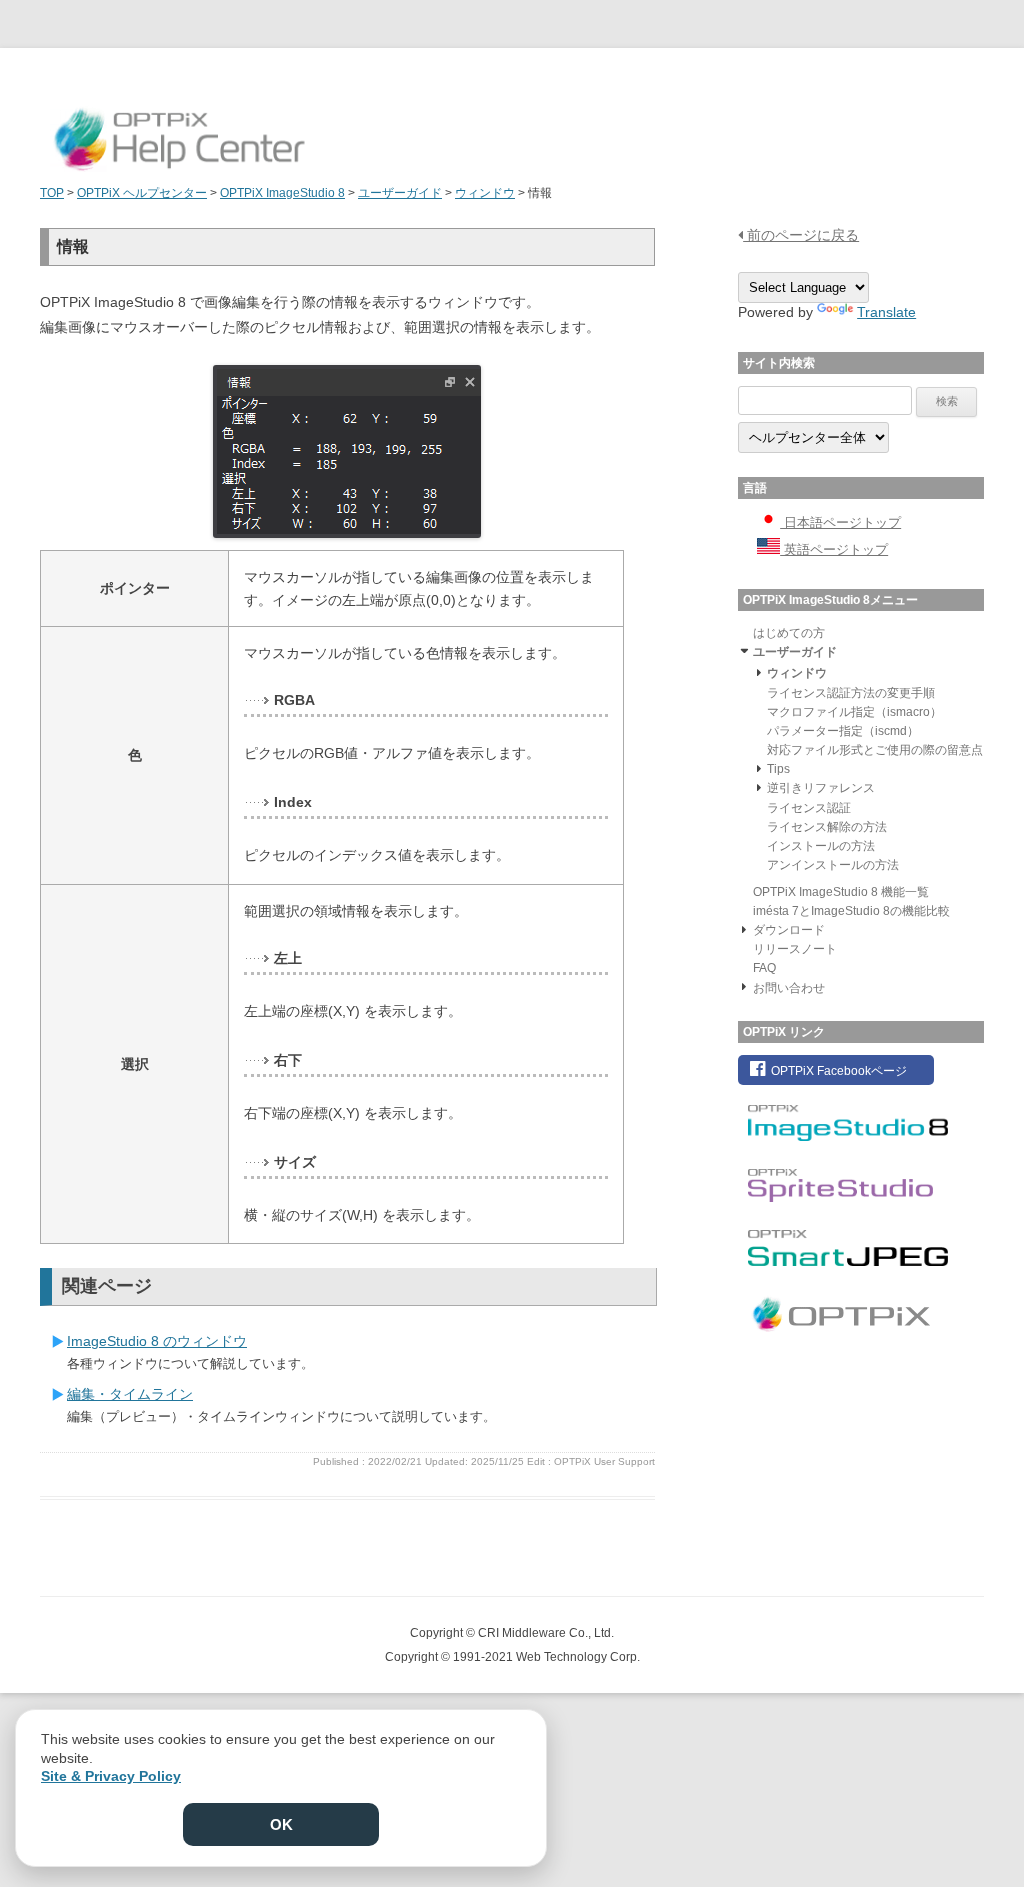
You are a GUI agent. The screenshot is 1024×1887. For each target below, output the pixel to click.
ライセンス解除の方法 (827, 827)
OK (281, 1824)
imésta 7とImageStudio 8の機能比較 (851, 911)
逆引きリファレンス (821, 788)
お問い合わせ (789, 988)
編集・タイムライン (130, 1394)
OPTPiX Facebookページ (837, 1071)
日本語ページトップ (840, 522)
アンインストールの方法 (833, 865)
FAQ (764, 968)
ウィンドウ (797, 673)
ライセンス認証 (809, 808)
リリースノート (795, 949)
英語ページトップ (834, 549)
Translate (886, 312)
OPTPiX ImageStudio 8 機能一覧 (841, 892)
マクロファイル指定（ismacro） (854, 712)
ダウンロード (789, 930)
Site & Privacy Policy (111, 1776)
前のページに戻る (801, 235)
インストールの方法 (821, 846)
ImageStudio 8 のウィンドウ (157, 1341)
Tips (778, 769)
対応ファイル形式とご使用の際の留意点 (875, 750)
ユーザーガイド (795, 652)
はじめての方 (789, 633)
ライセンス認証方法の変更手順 (851, 693)
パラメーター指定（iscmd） (843, 731)
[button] (744, 650)
